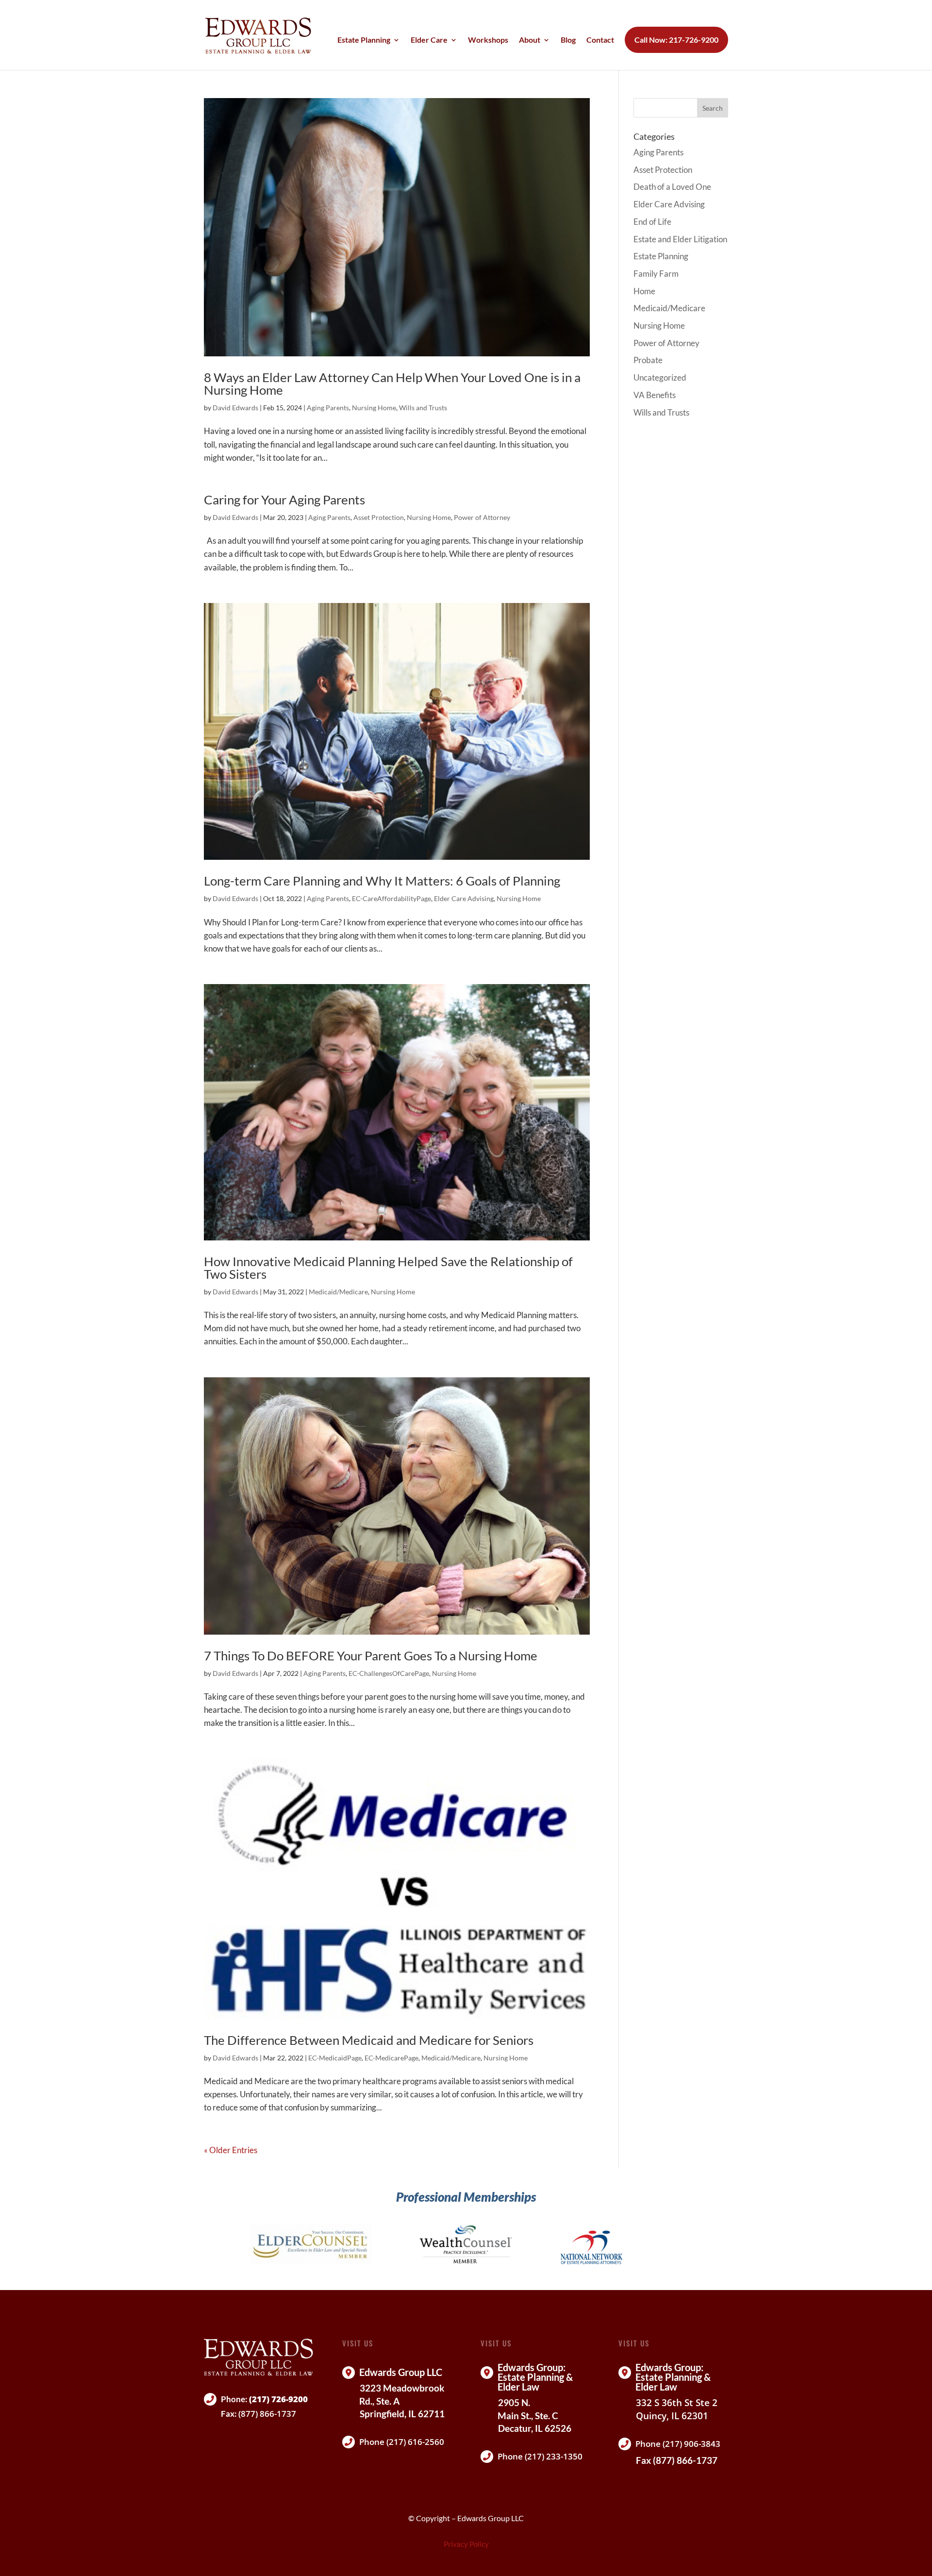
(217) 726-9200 (278, 2399)
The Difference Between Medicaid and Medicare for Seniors (369, 2040)
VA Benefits (655, 395)
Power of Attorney (482, 517)
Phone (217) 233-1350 (540, 2456)
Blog (568, 40)
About (530, 40)
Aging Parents (328, 408)
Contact (600, 40)
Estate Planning (364, 40)
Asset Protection (379, 517)
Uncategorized (660, 377)
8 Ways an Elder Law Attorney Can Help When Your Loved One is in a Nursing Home (392, 384)
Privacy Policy (466, 2544)
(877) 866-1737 (267, 2414)
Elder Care (429, 40)
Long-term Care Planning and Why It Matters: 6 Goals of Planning (382, 881)
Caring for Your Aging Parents (284, 500)
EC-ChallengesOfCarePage (389, 1673)
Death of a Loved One (672, 187)
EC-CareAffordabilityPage (391, 898)
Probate (648, 360)
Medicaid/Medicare (338, 1292)
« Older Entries (231, 2150)
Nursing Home (374, 408)
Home (644, 291)
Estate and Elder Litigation (680, 239)
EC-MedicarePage (391, 2058)
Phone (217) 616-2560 (402, 2442)
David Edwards (235, 408)
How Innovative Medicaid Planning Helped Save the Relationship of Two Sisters (388, 1268)
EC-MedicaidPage (335, 2058)
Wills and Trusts (423, 408)
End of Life (652, 222)
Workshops (488, 40)
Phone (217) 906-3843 (678, 2444)
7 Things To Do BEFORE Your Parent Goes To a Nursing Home (371, 1656)
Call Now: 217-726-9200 (676, 40)
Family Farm (656, 274)
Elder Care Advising (464, 898)
